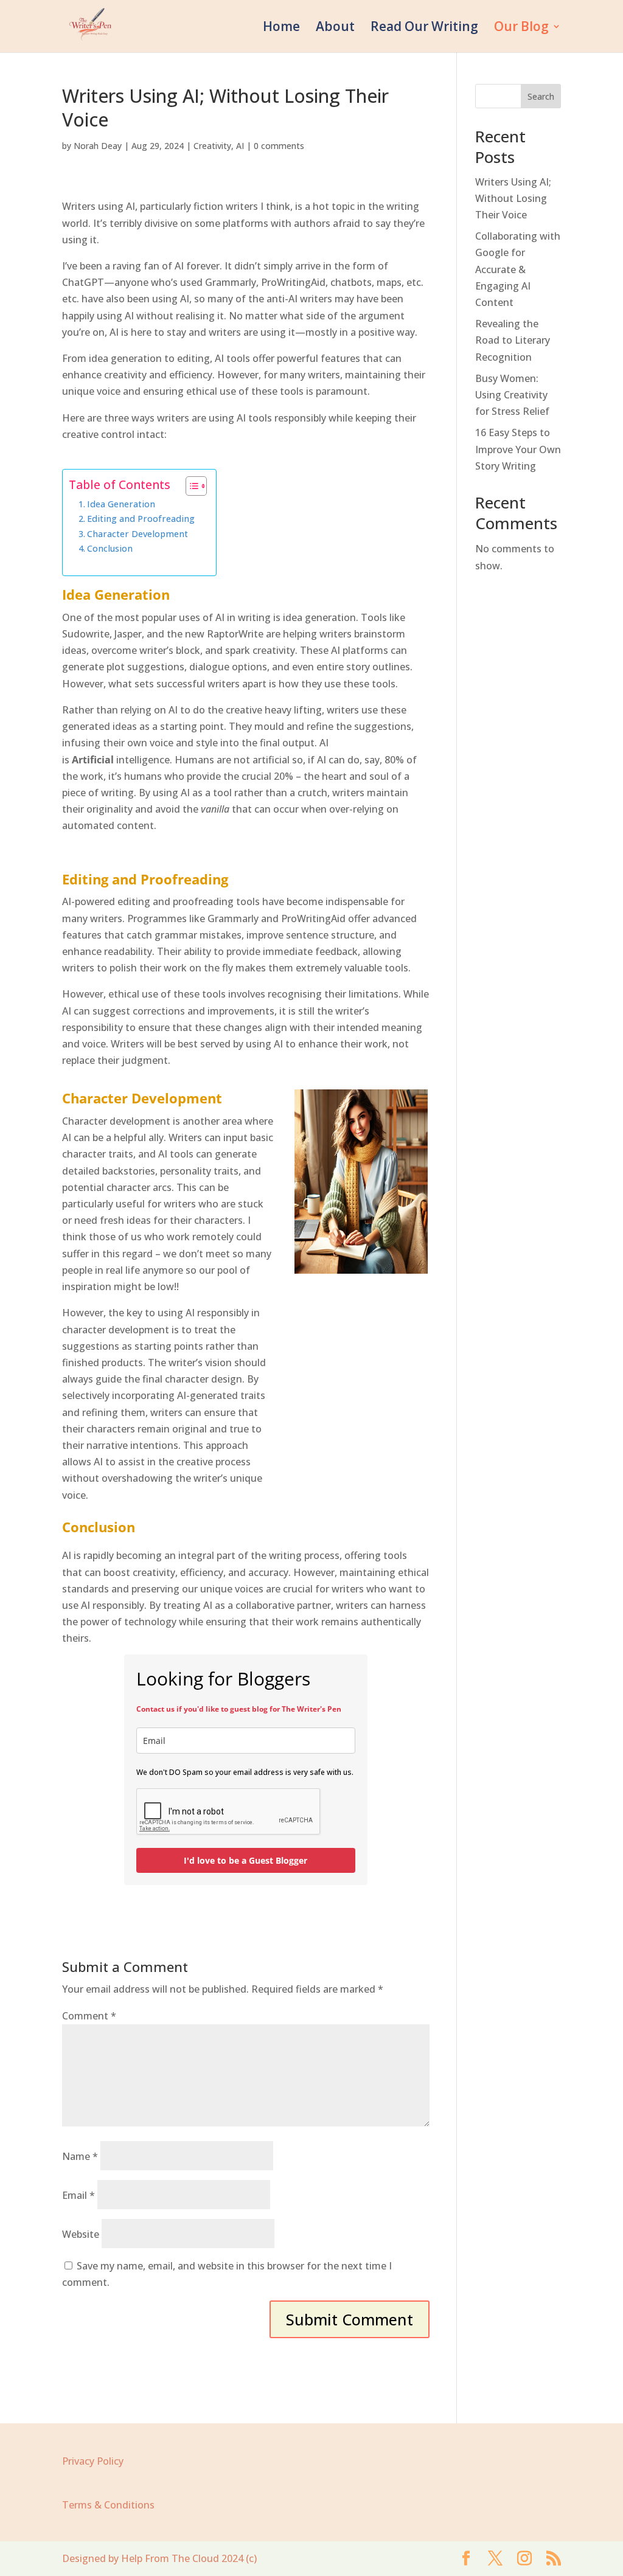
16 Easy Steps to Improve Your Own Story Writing (518, 449)
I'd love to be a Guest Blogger (245, 1860)
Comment (89, 2016)
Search (541, 96)
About (335, 28)
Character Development (137, 534)
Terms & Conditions (108, 2505)
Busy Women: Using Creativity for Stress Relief (512, 395)
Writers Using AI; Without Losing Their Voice (513, 198)
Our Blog (521, 28)
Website (81, 2234)
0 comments (279, 146)
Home (281, 28)
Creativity (212, 146)
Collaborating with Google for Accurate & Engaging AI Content (518, 269)
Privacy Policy (93, 2461)
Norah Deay (98, 146)
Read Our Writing (424, 28)
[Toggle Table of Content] (190, 486)
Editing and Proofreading (141, 519)
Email (78, 2195)
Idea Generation (121, 504)
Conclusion (110, 548)
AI (240, 146)
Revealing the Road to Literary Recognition (513, 340)
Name (80, 2156)
